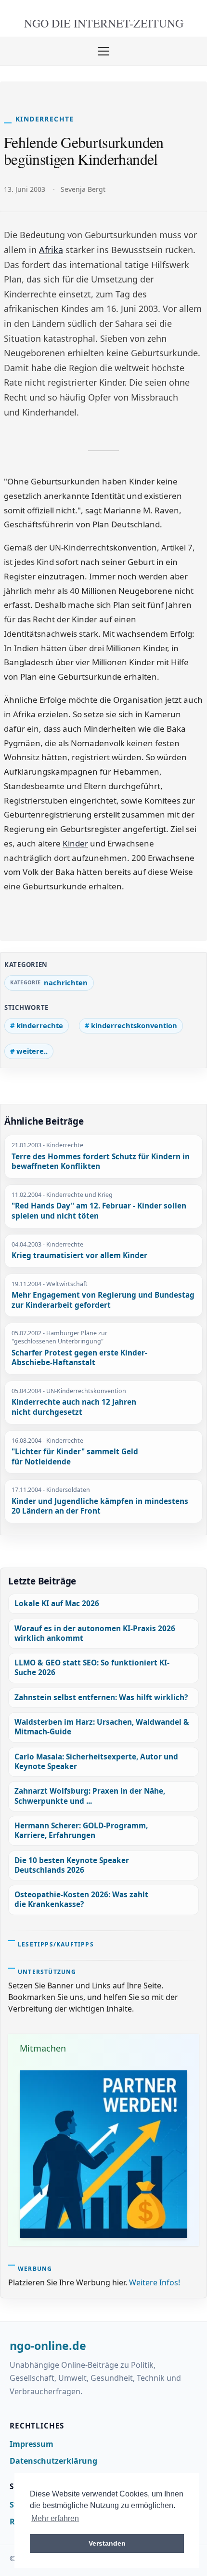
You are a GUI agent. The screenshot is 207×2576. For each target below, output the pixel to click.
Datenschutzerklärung (53, 2461)
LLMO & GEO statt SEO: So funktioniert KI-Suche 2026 (92, 1668)
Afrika (51, 250)
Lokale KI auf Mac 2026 (57, 1603)
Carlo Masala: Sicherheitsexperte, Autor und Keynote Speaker (96, 1762)
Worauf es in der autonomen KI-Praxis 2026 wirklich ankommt (95, 1633)
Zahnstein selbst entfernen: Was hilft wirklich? (101, 1697)
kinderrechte (40, 1025)
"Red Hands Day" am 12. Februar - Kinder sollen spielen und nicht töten (99, 1211)
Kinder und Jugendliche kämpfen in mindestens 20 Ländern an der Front (100, 1507)
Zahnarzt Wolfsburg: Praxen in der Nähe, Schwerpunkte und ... (90, 1796)
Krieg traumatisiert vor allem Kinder (79, 1256)
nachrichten (66, 982)
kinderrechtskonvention (134, 1025)
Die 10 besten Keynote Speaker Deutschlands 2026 (72, 1865)
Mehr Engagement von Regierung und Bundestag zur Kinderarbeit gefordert (103, 1300)
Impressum (32, 2444)
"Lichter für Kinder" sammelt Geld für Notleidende (75, 1457)
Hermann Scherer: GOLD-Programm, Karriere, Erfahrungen (81, 1831)
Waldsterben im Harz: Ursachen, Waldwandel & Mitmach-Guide (102, 1727)
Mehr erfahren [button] (55, 2518)
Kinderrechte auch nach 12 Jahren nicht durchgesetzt (74, 1407)
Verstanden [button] (107, 2543)
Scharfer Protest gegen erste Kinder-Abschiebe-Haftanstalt (79, 1358)
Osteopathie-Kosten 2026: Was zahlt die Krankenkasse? (81, 1899)
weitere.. (32, 1051)
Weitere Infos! (155, 2282)
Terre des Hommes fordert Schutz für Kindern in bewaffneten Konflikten (101, 1162)
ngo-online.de (48, 2346)
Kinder (75, 843)
